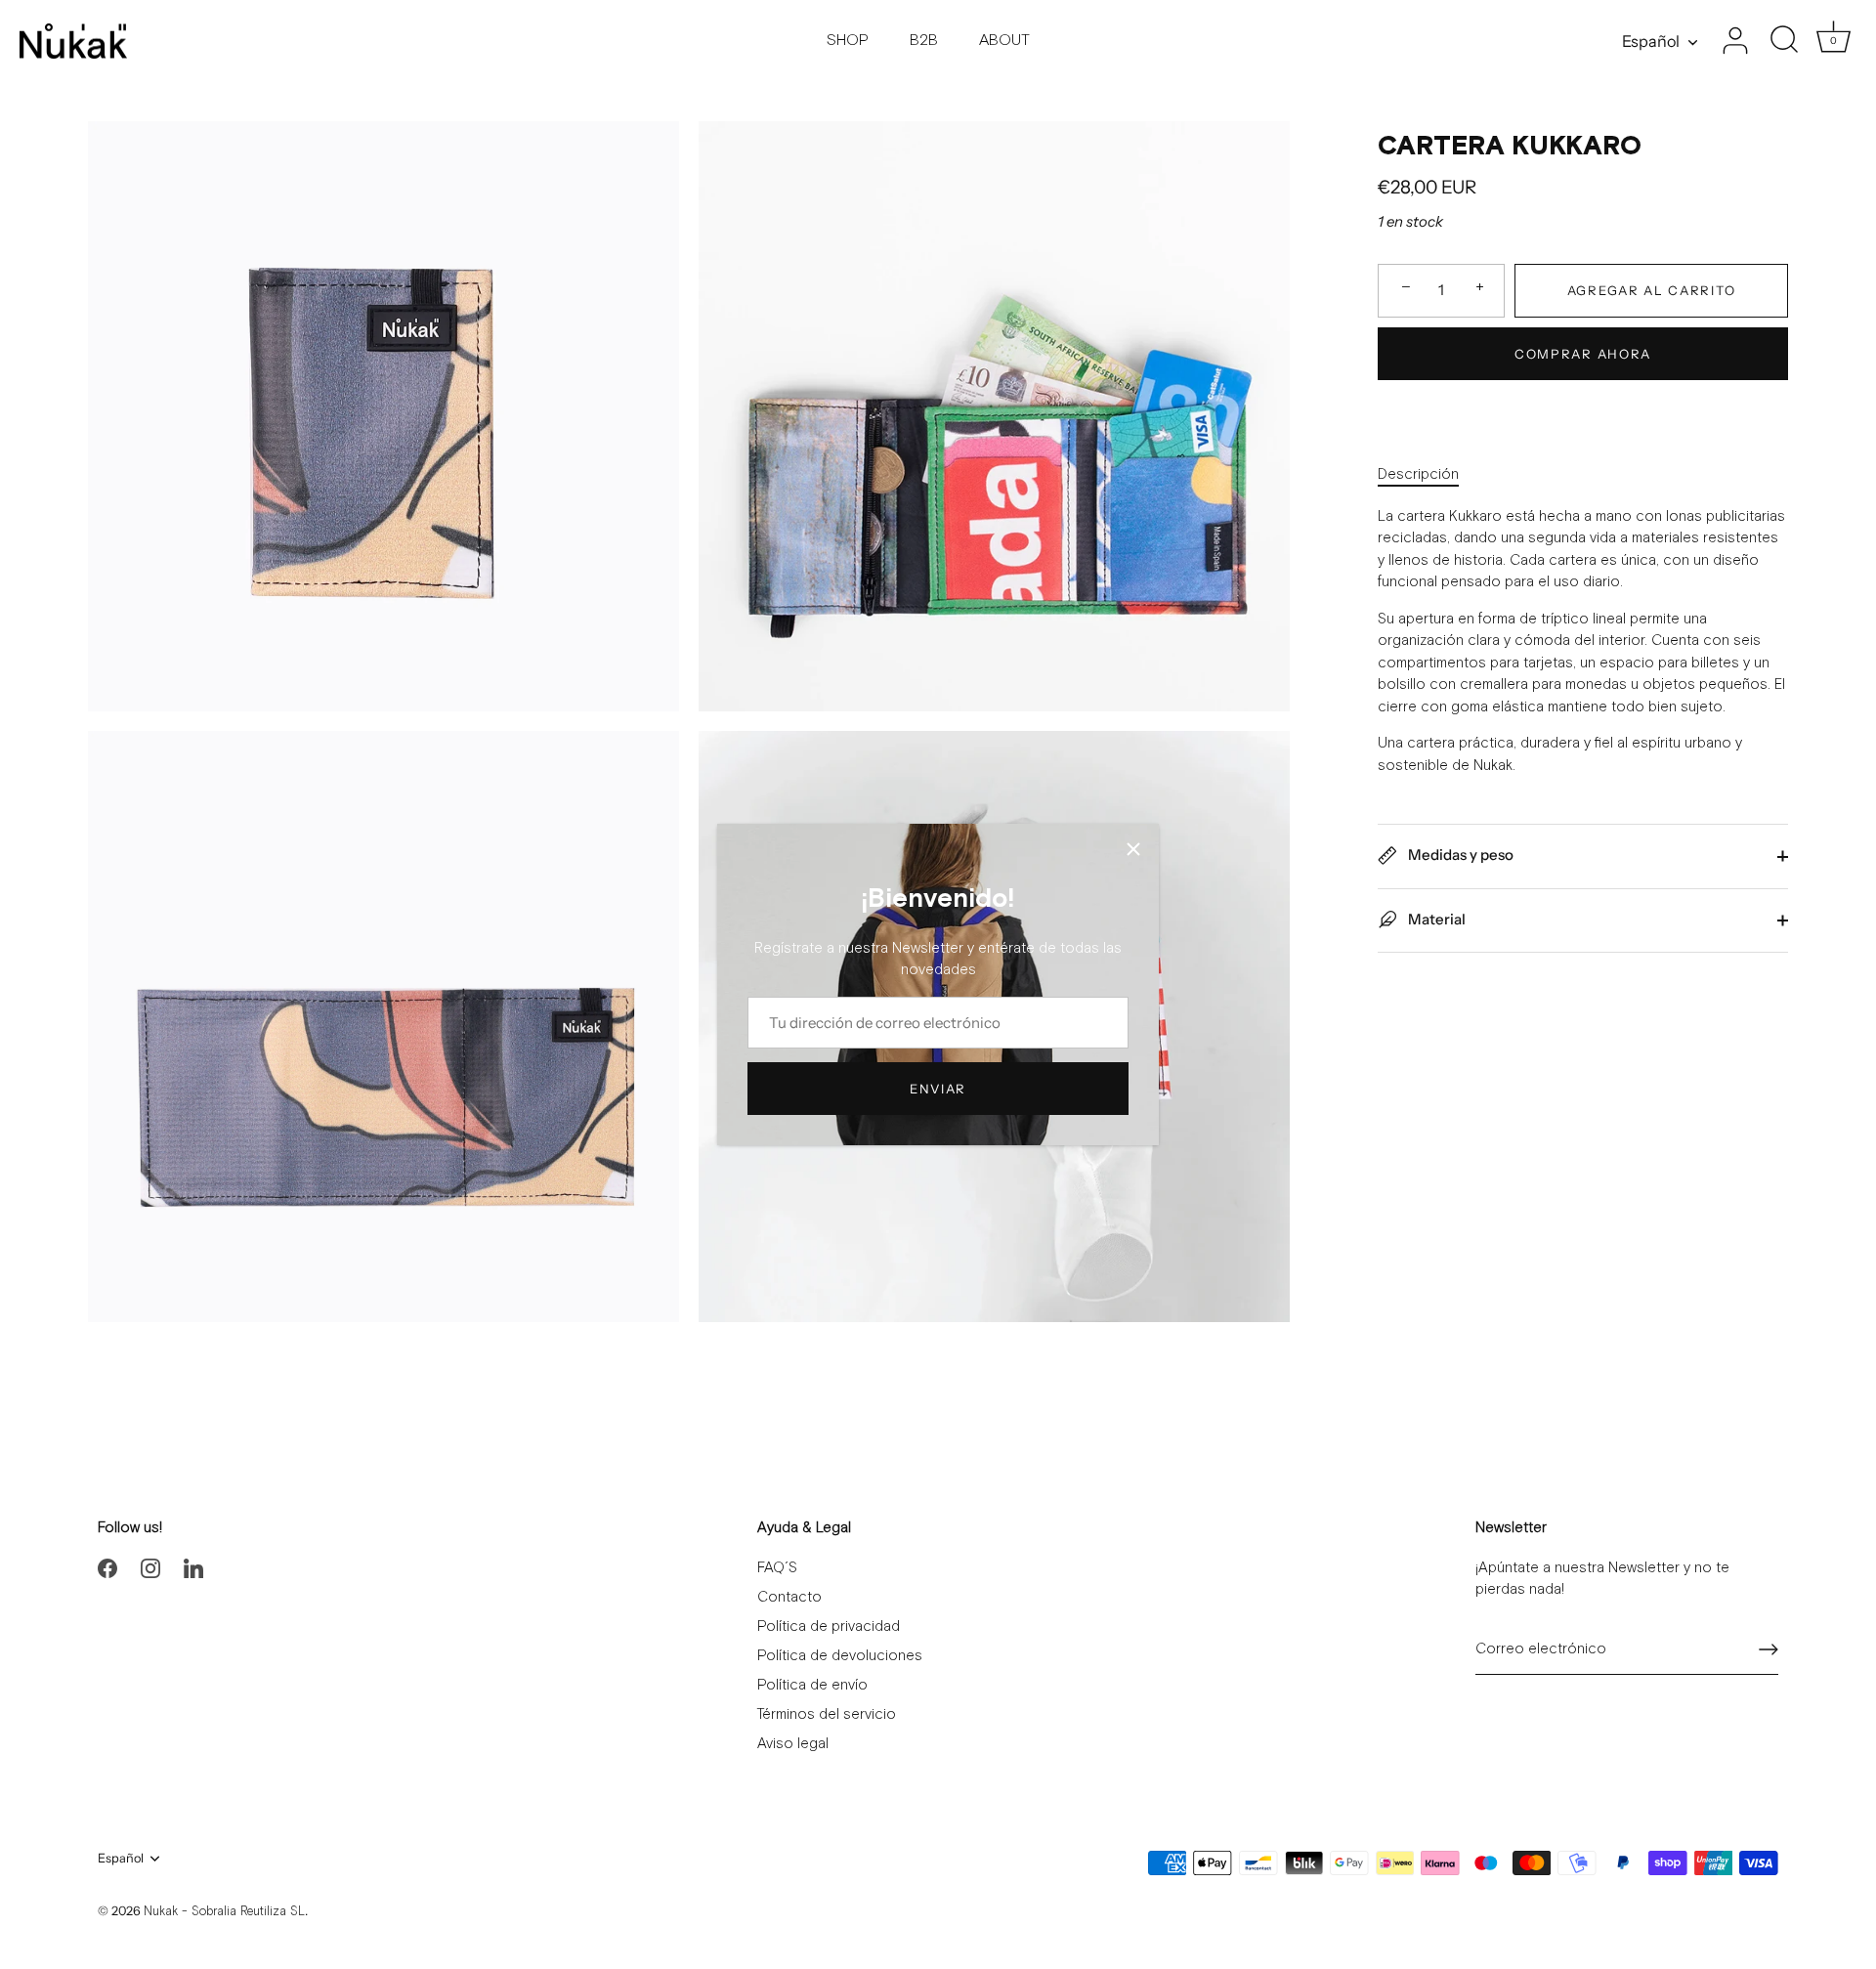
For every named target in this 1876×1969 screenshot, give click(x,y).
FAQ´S (777, 1568)
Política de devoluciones (840, 1656)
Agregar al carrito (1651, 290)
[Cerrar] (1133, 849)
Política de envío (812, 1685)
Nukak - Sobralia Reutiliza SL (224, 1912)
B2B (924, 41)
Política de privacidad (829, 1627)
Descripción (1418, 474)
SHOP (848, 41)
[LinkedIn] (193, 1568)
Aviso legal (793, 1744)
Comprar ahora (1583, 354)
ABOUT (1004, 41)
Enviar (938, 1089)
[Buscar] (1784, 41)
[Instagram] (150, 1568)
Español (1651, 41)
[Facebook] (107, 1568)
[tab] (1428, 475)
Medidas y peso (1459, 855)
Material (1435, 918)
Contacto (789, 1597)
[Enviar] (1769, 1649)
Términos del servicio (827, 1714)
